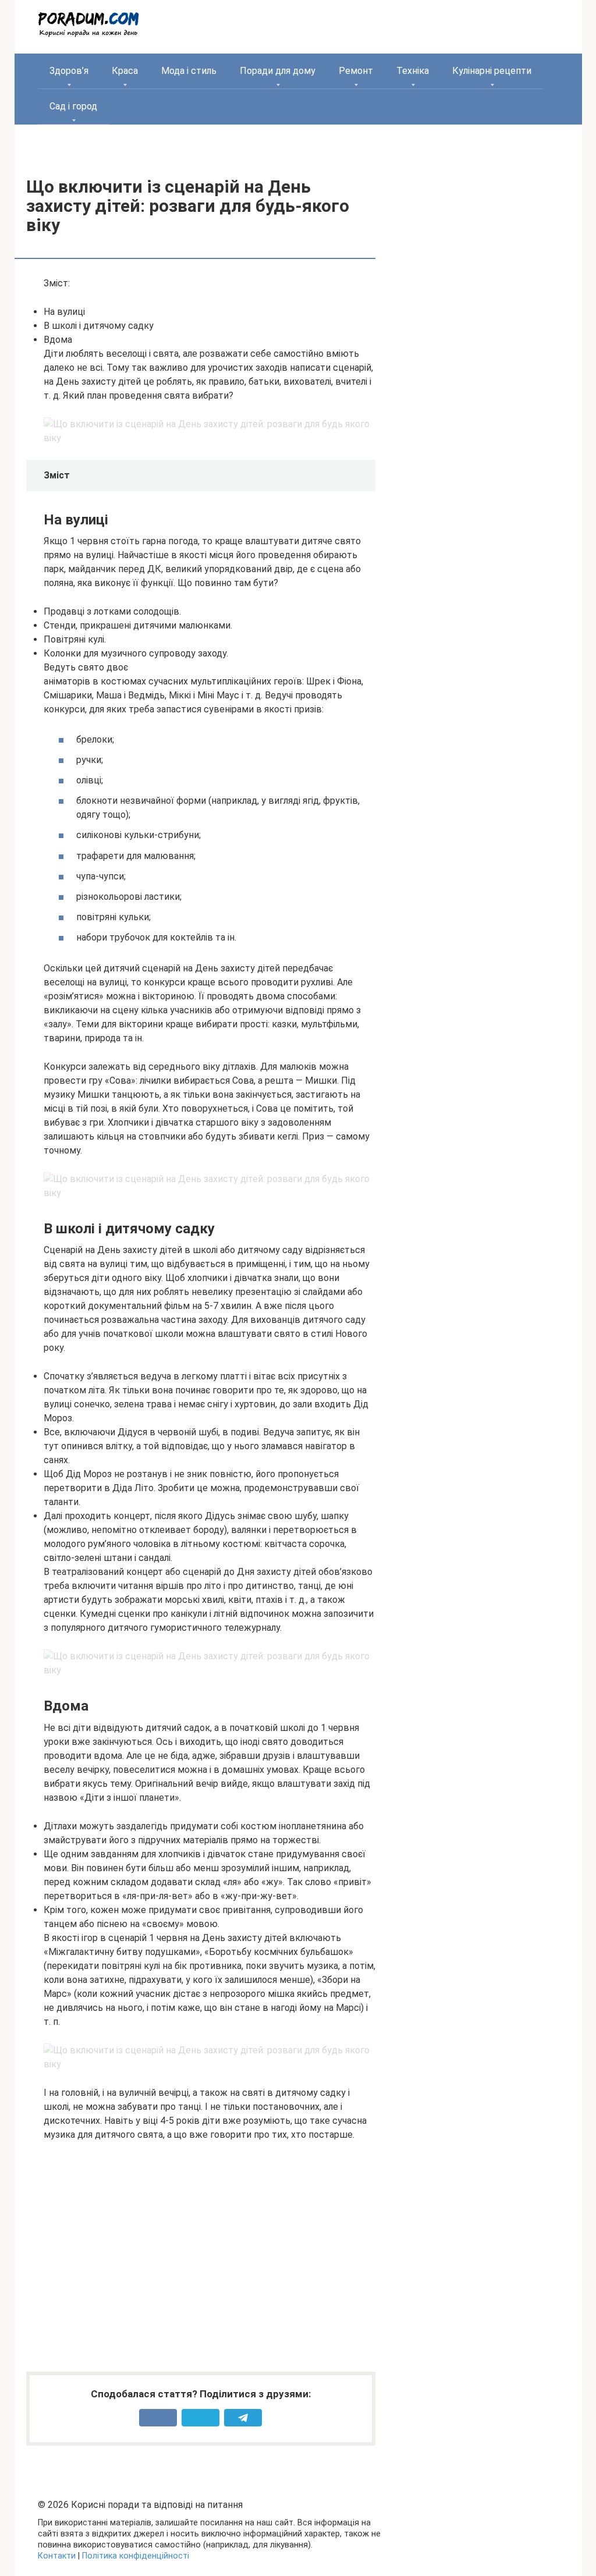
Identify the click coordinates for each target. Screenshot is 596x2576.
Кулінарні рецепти (492, 71)
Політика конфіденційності (136, 2556)
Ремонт (356, 71)
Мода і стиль (189, 71)
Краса (125, 71)
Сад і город (73, 106)
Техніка (413, 71)
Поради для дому (278, 71)
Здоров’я (69, 71)
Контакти (57, 2556)
